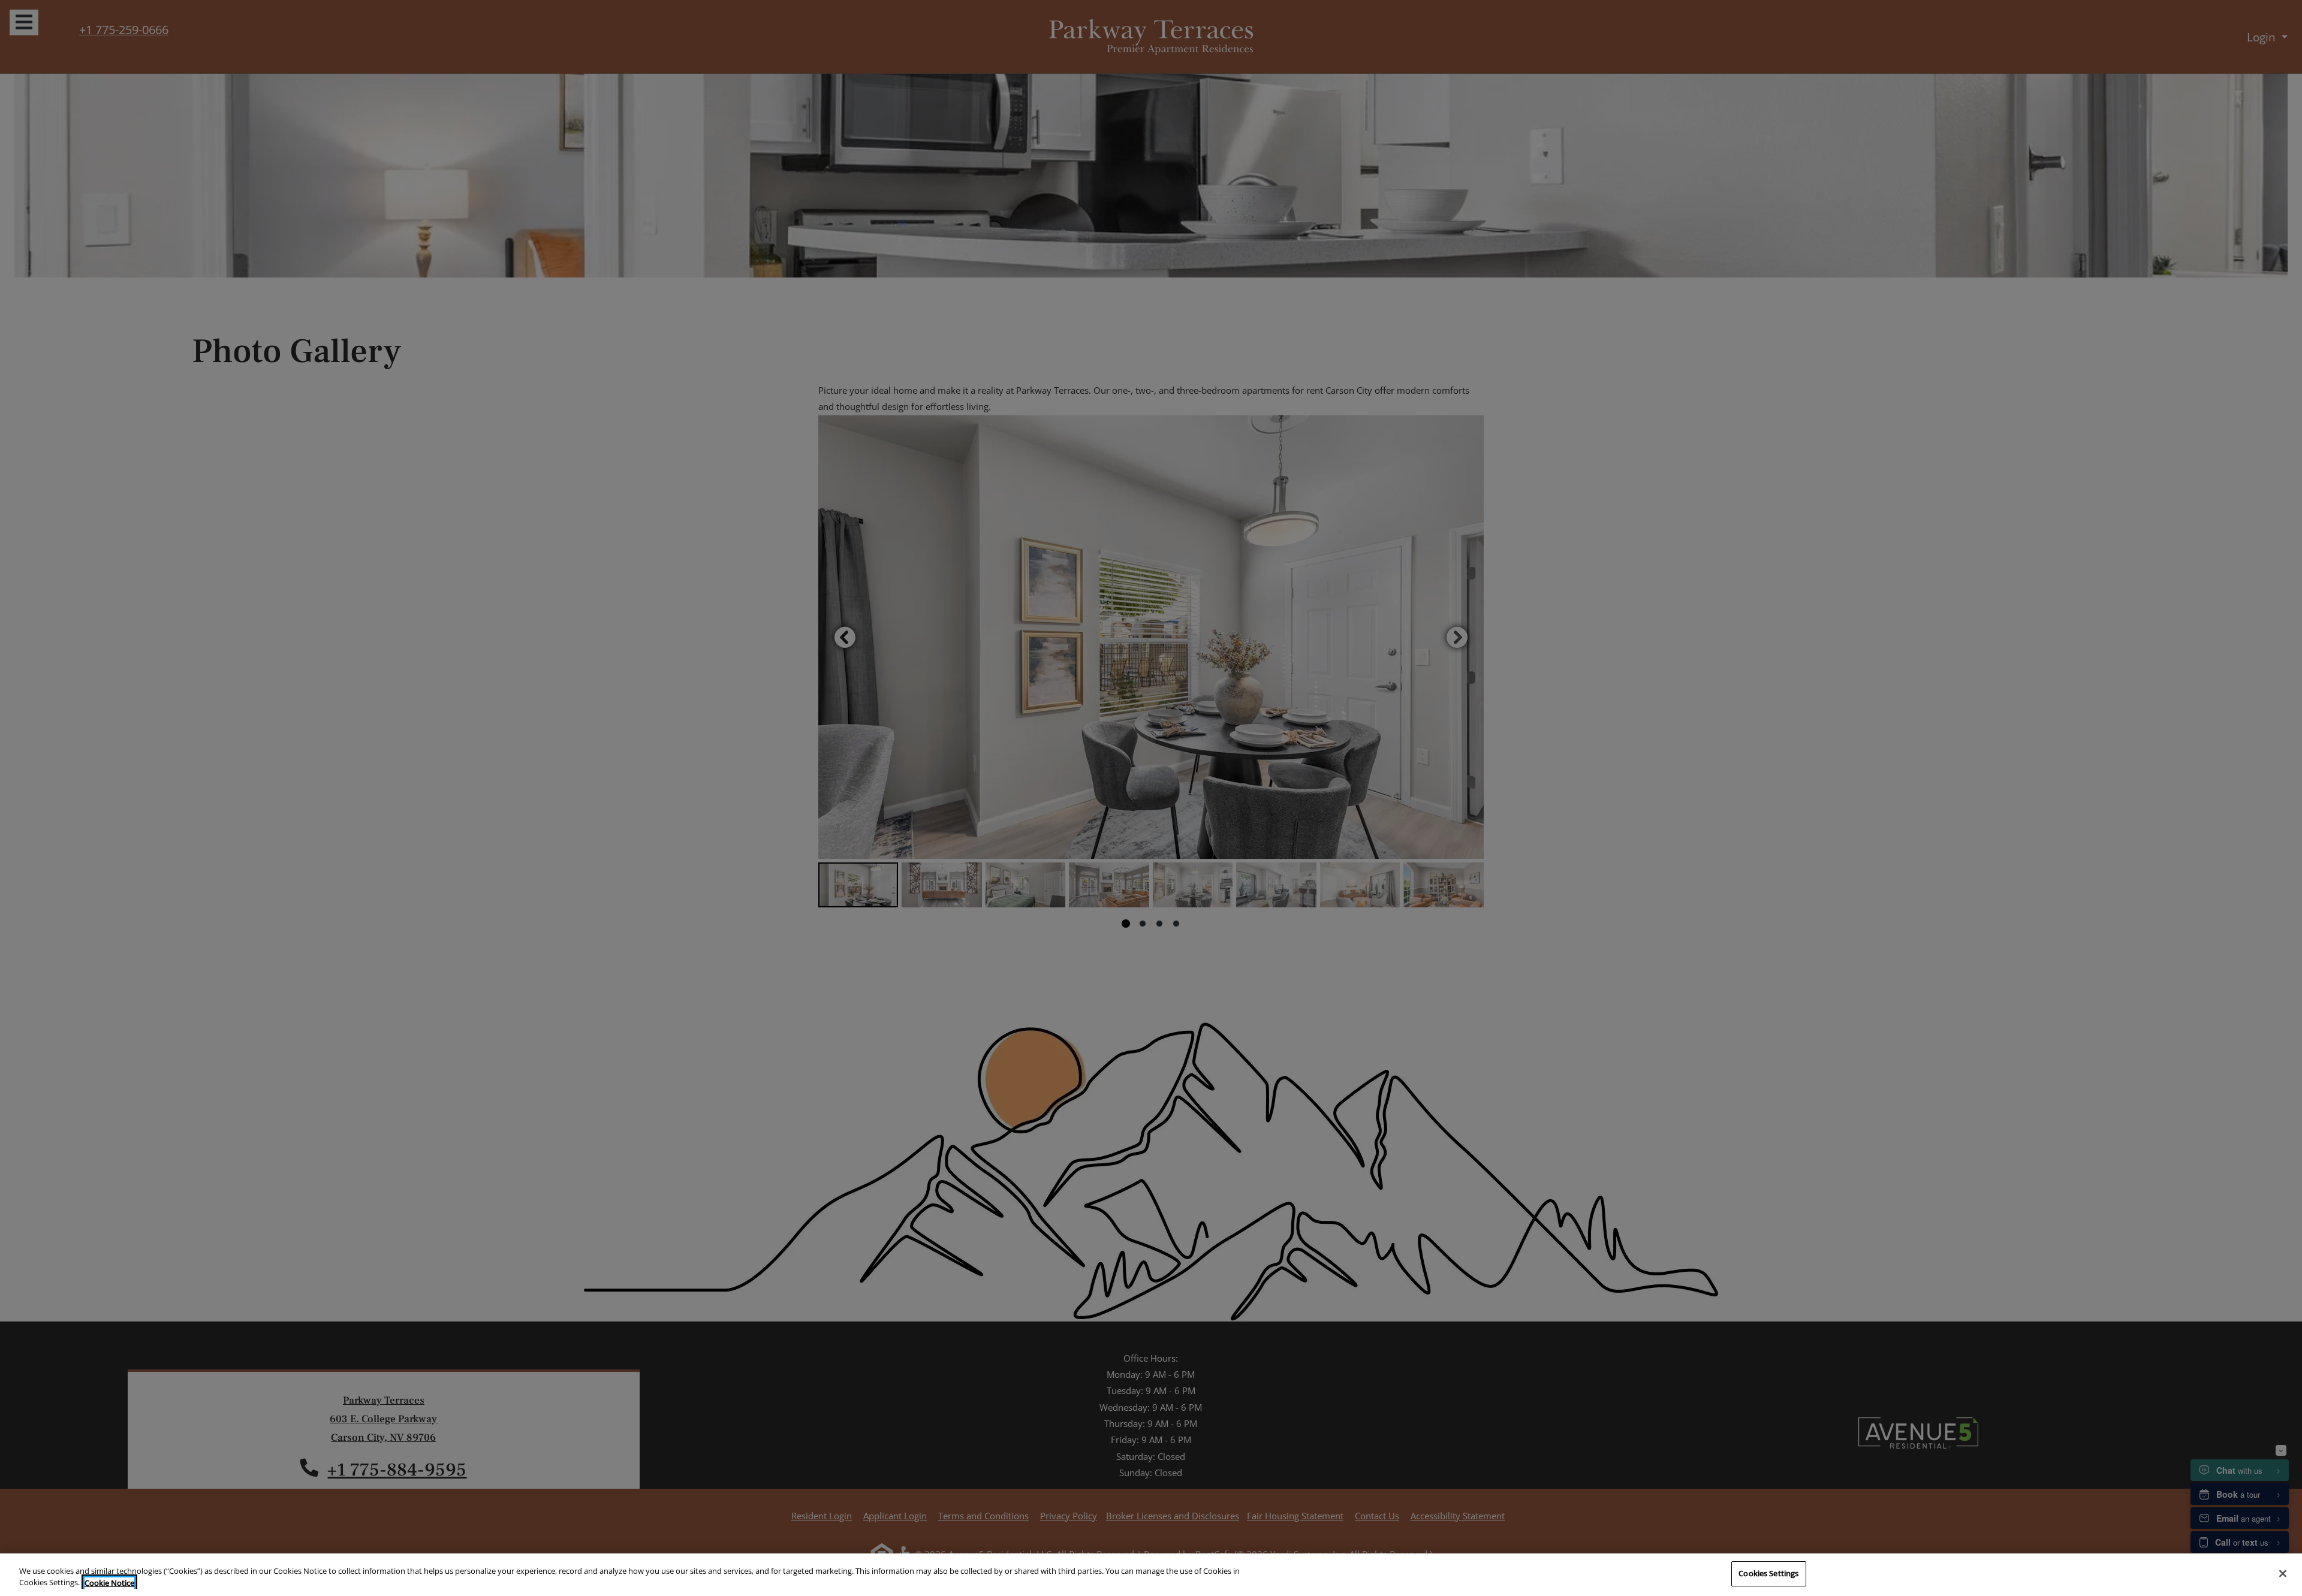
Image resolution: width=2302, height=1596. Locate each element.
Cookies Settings (1768, 1573)
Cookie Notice (109, 1583)
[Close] (2283, 1573)
